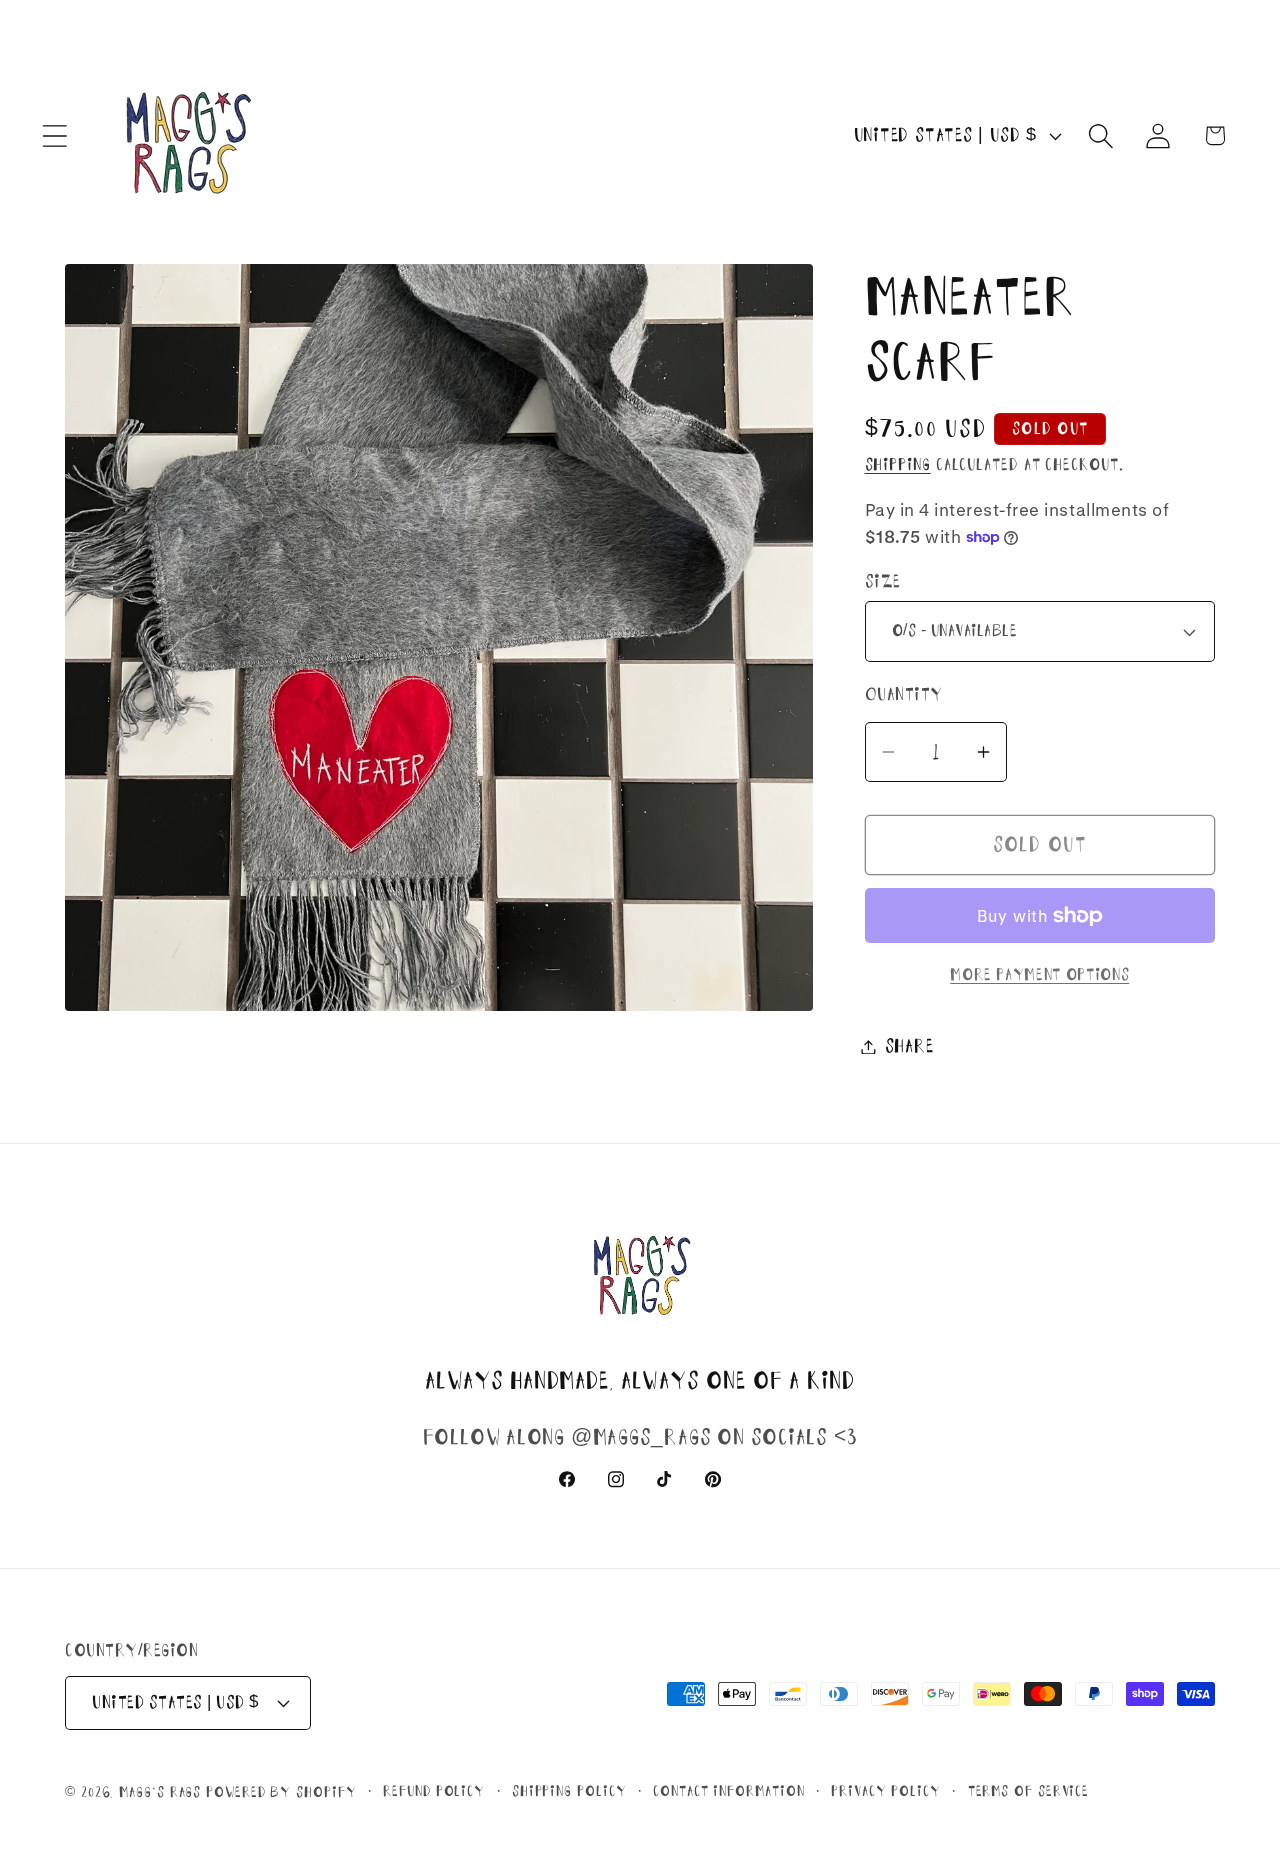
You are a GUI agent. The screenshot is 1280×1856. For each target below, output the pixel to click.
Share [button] (909, 1046)
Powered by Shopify (281, 1792)
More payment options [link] (1039, 974)
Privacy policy (886, 1791)
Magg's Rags (162, 1792)
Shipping (898, 464)
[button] (54, 135)
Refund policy (434, 1791)
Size (883, 581)
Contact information (728, 1791)
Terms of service (1029, 1791)
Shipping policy (569, 1791)
